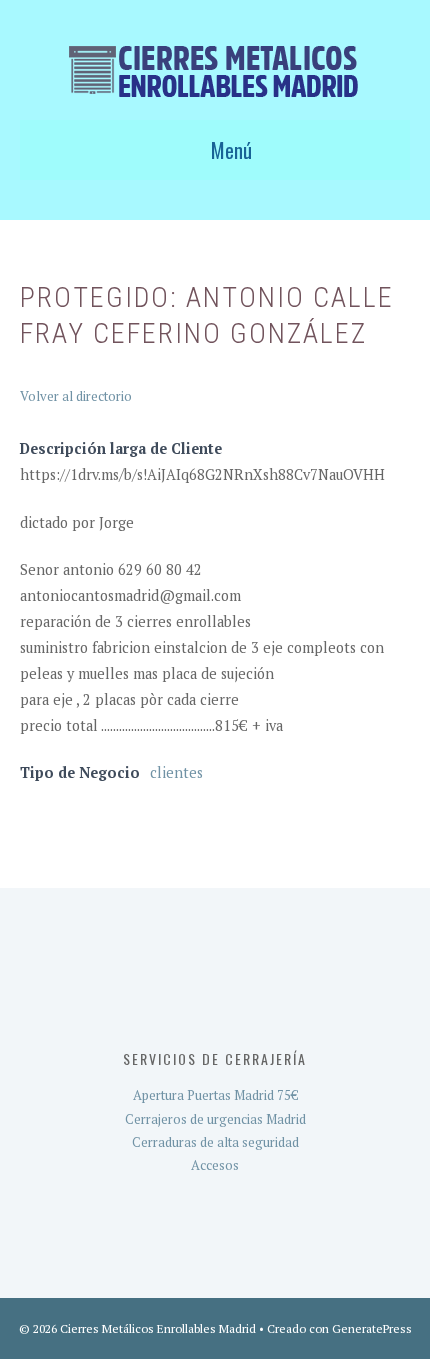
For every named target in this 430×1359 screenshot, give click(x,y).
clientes (176, 772)
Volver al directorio (76, 396)
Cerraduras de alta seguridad (215, 1142)
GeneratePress (372, 1328)
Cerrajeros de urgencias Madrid (215, 1119)
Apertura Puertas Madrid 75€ (215, 1095)
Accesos (215, 1165)
